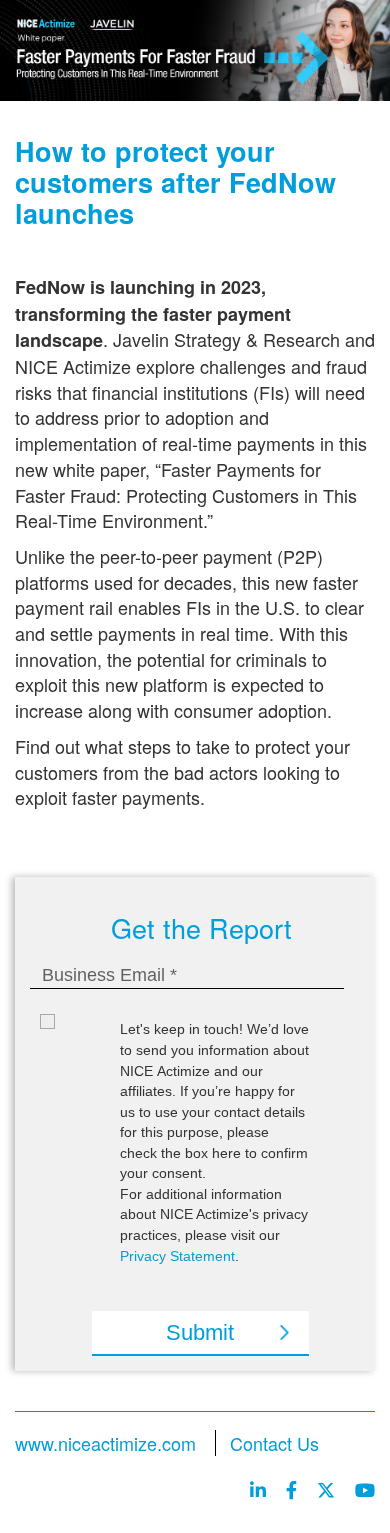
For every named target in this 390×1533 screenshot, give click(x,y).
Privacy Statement (177, 1256)
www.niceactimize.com (105, 1443)
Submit (200, 1332)
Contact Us (274, 1443)
